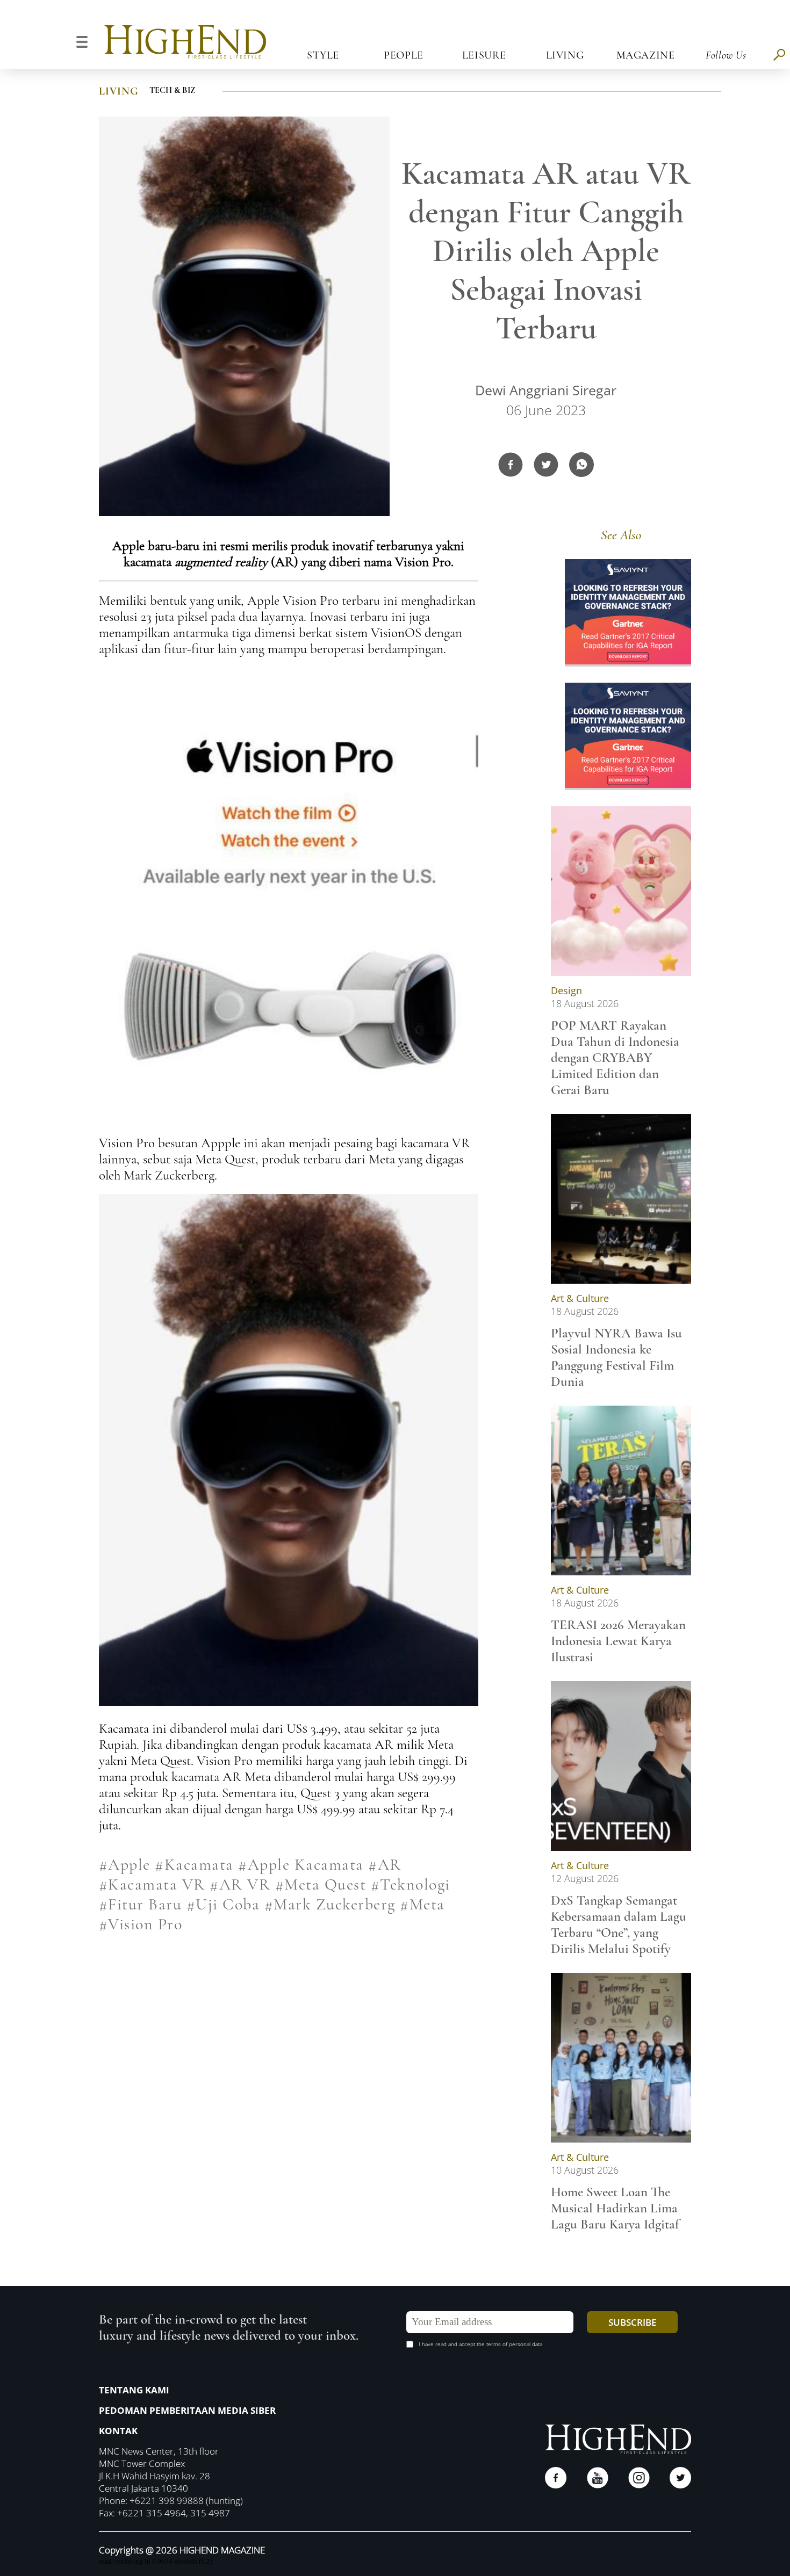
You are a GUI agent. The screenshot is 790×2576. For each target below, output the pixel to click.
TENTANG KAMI (134, 2390)
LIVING (119, 91)
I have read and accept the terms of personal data (480, 2344)
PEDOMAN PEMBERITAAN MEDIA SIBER (187, 2410)
